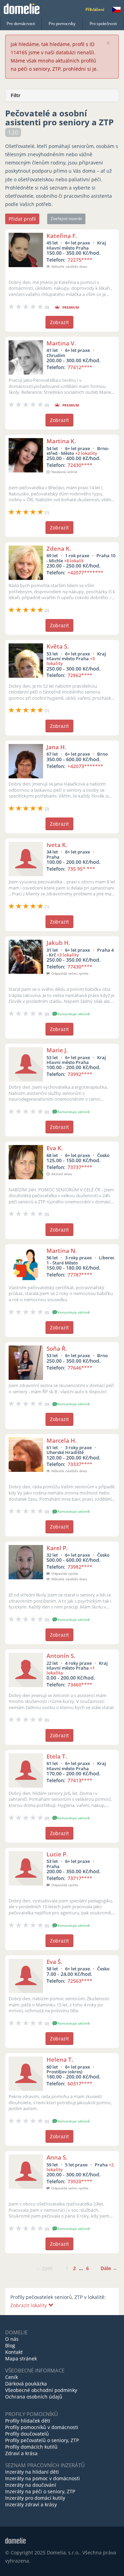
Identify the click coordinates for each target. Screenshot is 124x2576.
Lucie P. (57, 1854)
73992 (80, 1074)
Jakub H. (58, 943)
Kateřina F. (62, 236)
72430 (80, 465)
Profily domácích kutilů (31, 2447)
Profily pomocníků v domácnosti (42, 2427)
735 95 (81, 869)
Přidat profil (22, 219)
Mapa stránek (21, 2359)
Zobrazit (59, 322)
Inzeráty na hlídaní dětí (32, 2472)
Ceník (12, 2377)
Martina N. (62, 1251)
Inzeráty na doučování (31, 2485)
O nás (12, 2339)
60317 (80, 2083)
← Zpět (44, 2268)
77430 (80, 967)
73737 (80, 1167)
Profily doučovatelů (27, 2434)
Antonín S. (61, 1656)
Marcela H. (62, 1440)
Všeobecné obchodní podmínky (41, 2390)
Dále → (109, 2268)
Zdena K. (59, 548)
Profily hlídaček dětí (28, 2421)
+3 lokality (68, 955)
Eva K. (55, 1148)
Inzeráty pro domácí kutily (35, 2498)
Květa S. (58, 646)
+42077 (85, 573)
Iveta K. (57, 845)
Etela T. (57, 1756)
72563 (80, 1981)
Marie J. (57, 1050)
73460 (80, 1685)
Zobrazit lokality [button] (29, 2305)
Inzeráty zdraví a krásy (31, 2504)
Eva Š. (54, 1962)
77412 (80, 367)
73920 (80, 2181)
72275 (80, 260)
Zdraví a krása (21, 2453)
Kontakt (14, 2352)
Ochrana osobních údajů (34, 2397)
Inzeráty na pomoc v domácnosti (43, 2478)
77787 (80, 1275)
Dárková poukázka (26, 2384)
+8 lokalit (74, 561)
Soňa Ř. (57, 1348)
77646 (80, 1368)
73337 (80, 1464)
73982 (80, 1567)
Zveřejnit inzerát (66, 219)
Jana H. (56, 747)
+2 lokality (86, 453)
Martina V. (61, 343)
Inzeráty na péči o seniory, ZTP (40, 2491)
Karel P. (57, 1548)
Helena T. (60, 2059)
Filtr (15, 95)
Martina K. (61, 441)
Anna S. (57, 2157)
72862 (80, 675)
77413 (80, 1780)
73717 (80, 1878)
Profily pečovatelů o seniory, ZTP (42, 2440)
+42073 (85, 766)
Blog (10, 2345)
